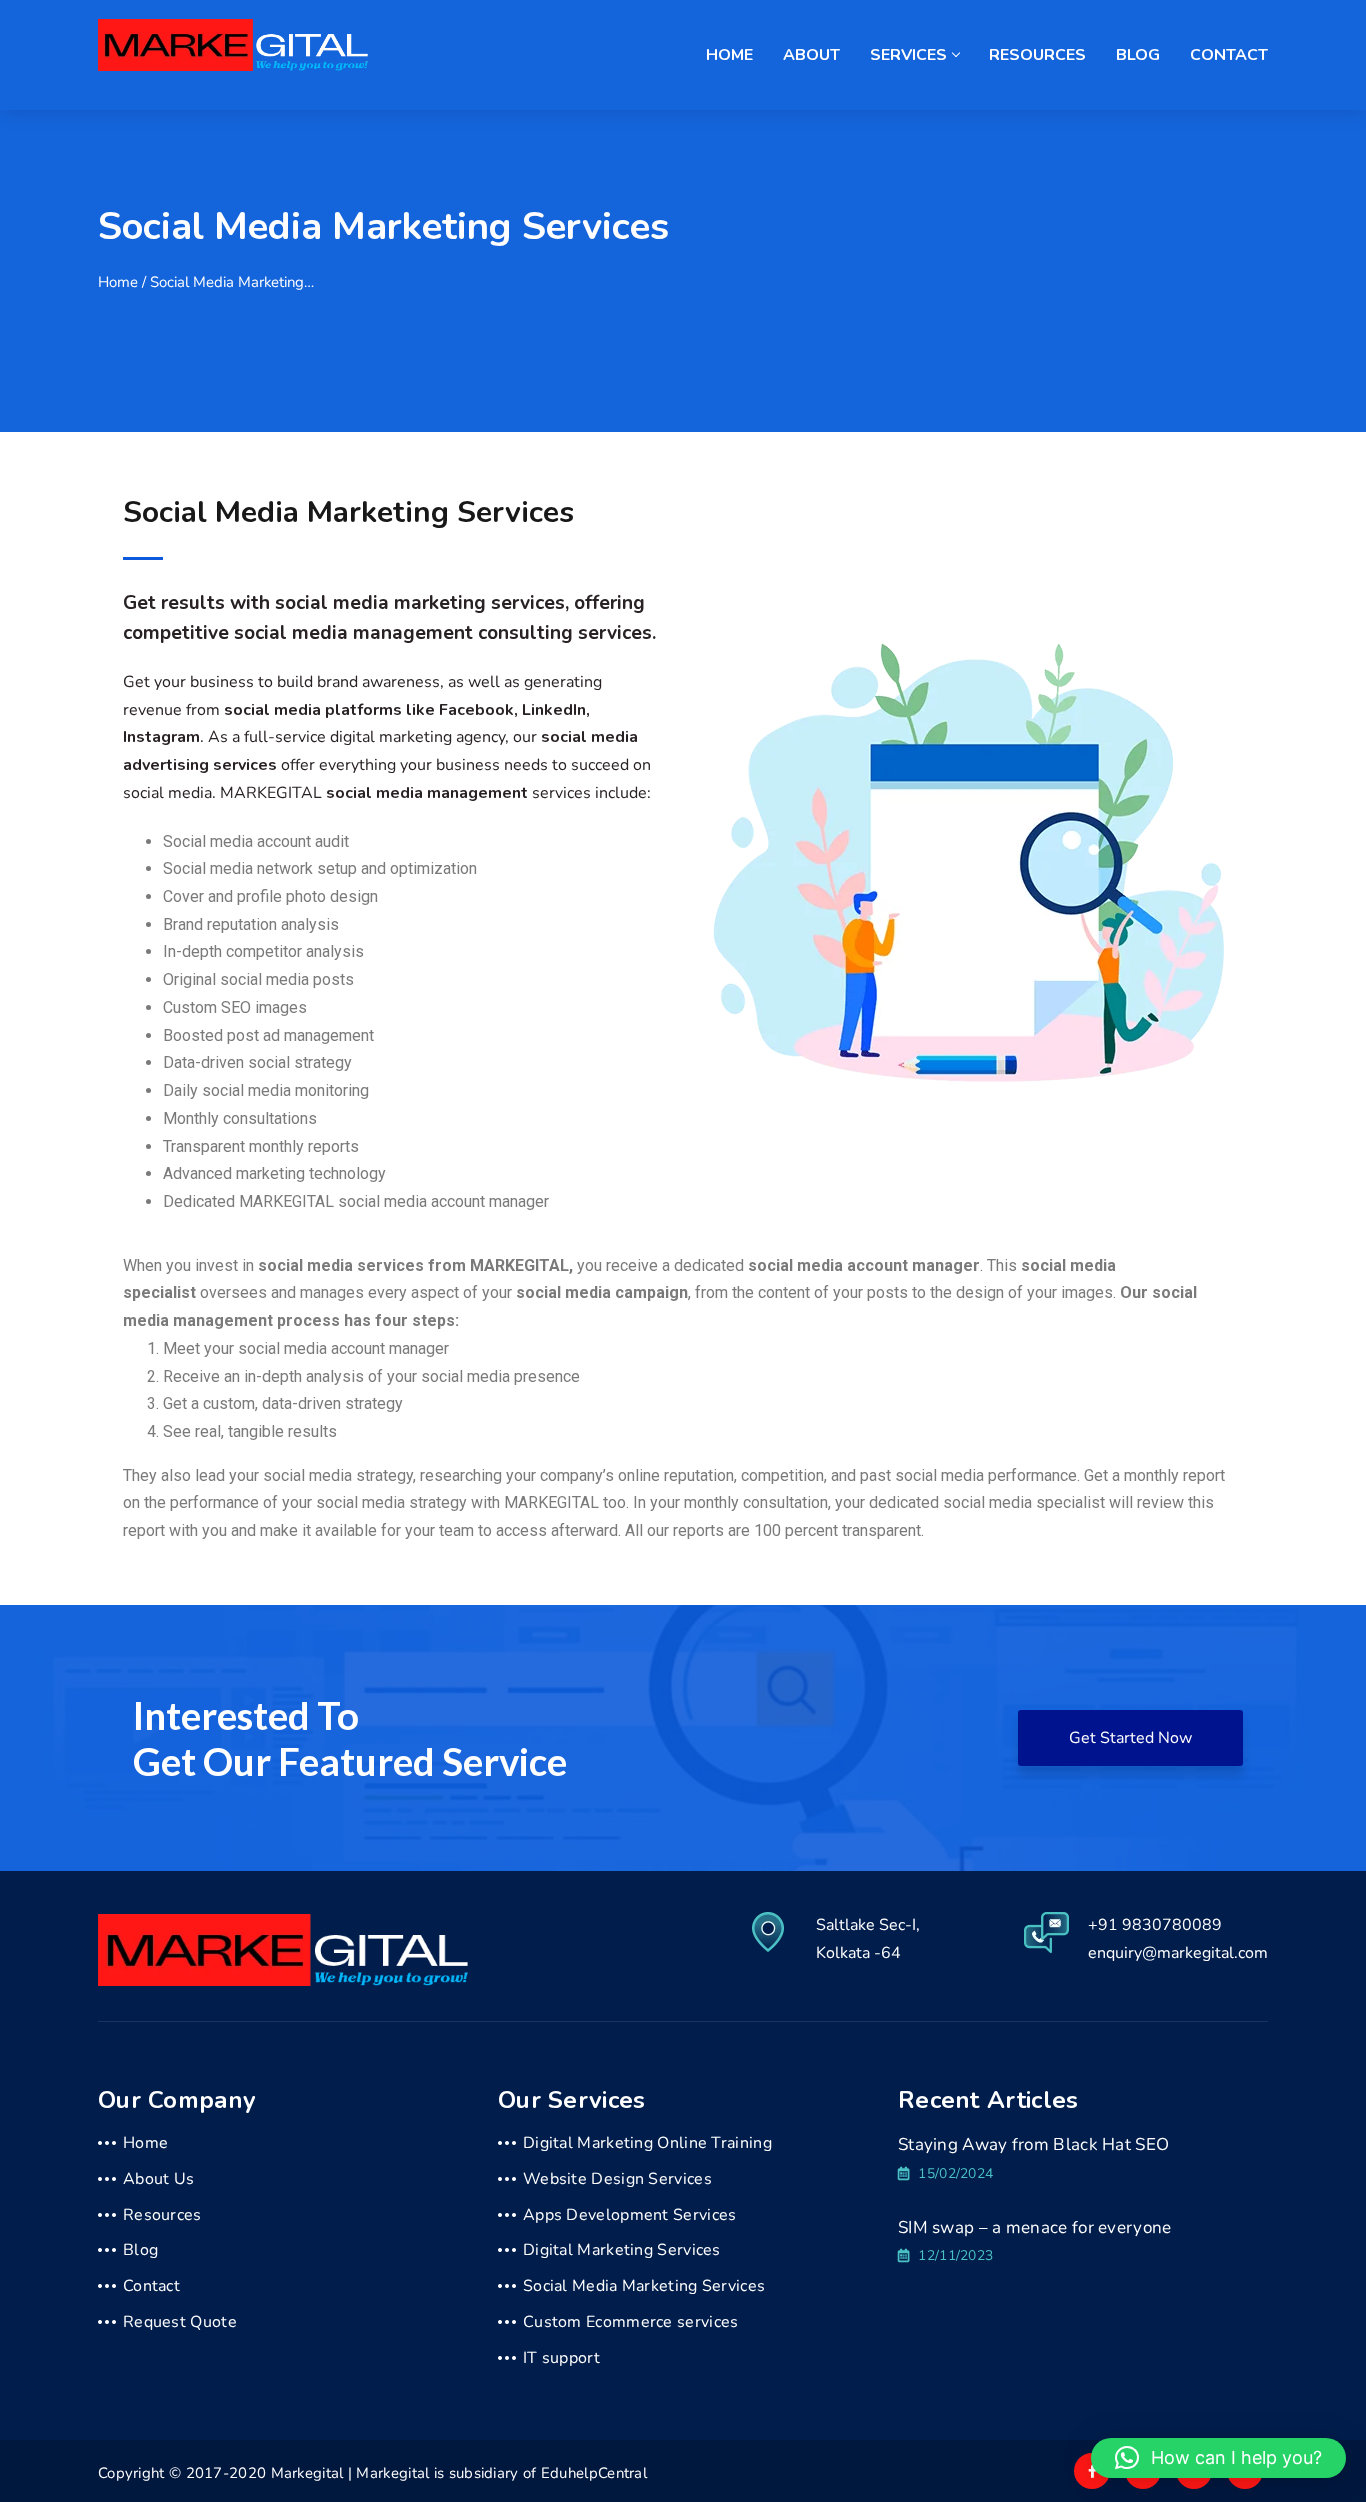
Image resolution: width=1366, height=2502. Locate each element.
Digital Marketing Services (622, 2250)
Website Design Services (617, 2179)
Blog (1138, 55)
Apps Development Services (630, 2215)
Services (908, 55)
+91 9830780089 (1155, 1925)
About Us (158, 2179)
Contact (1229, 55)
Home (729, 55)
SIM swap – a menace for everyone (1035, 2227)
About (811, 55)
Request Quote (180, 2322)
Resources (1037, 55)
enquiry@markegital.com (1178, 1953)
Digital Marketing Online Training (647, 2143)
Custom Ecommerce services (631, 2322)
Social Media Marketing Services (644, 2286)
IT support (561, 2358)
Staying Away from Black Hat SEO (1033, 2144)
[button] (1218, 2458)
